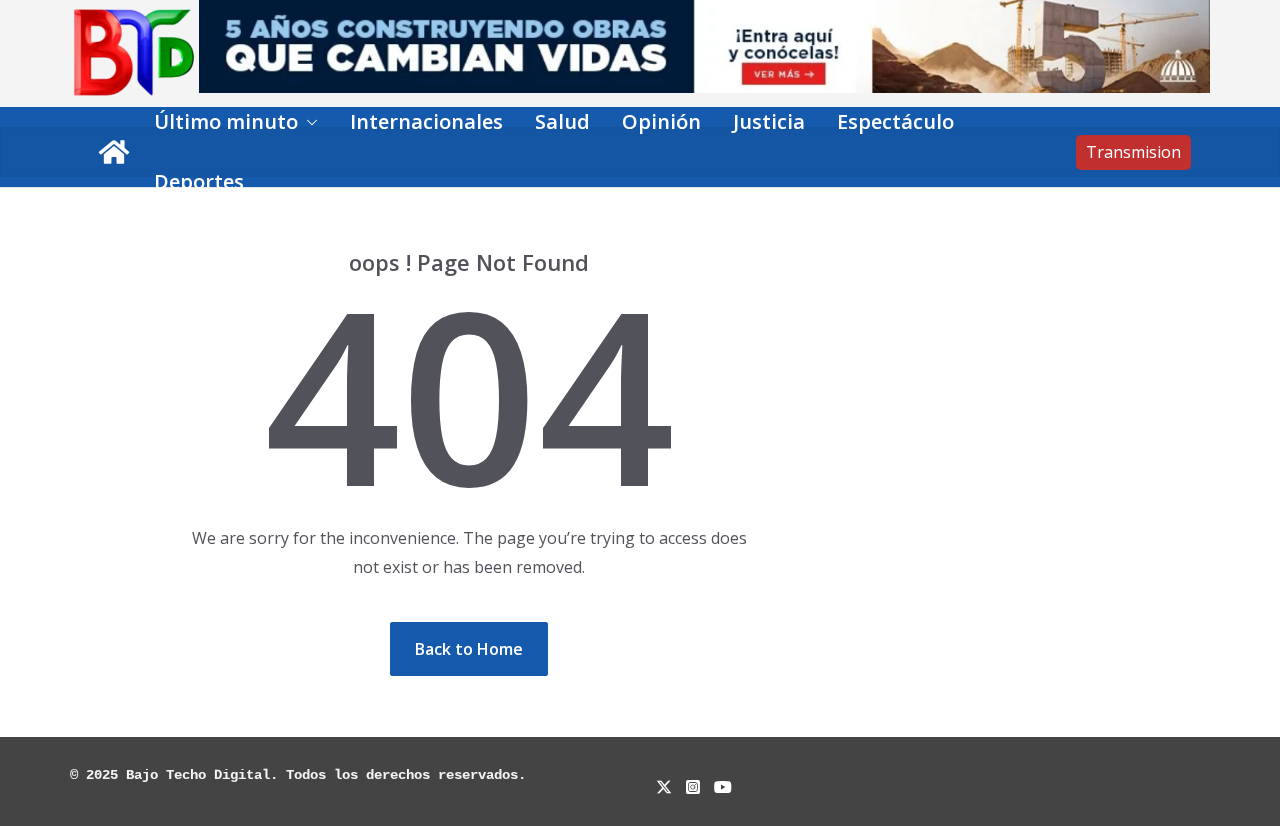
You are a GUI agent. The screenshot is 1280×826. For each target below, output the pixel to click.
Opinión (661, 121)
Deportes (199, 181)
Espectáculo (895, 121)
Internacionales (426, 121)
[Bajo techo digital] (114, 152)
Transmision (1133, 152)
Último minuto (226, 121)
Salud (562, 121)
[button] (308, 122)
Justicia (769, 121)
